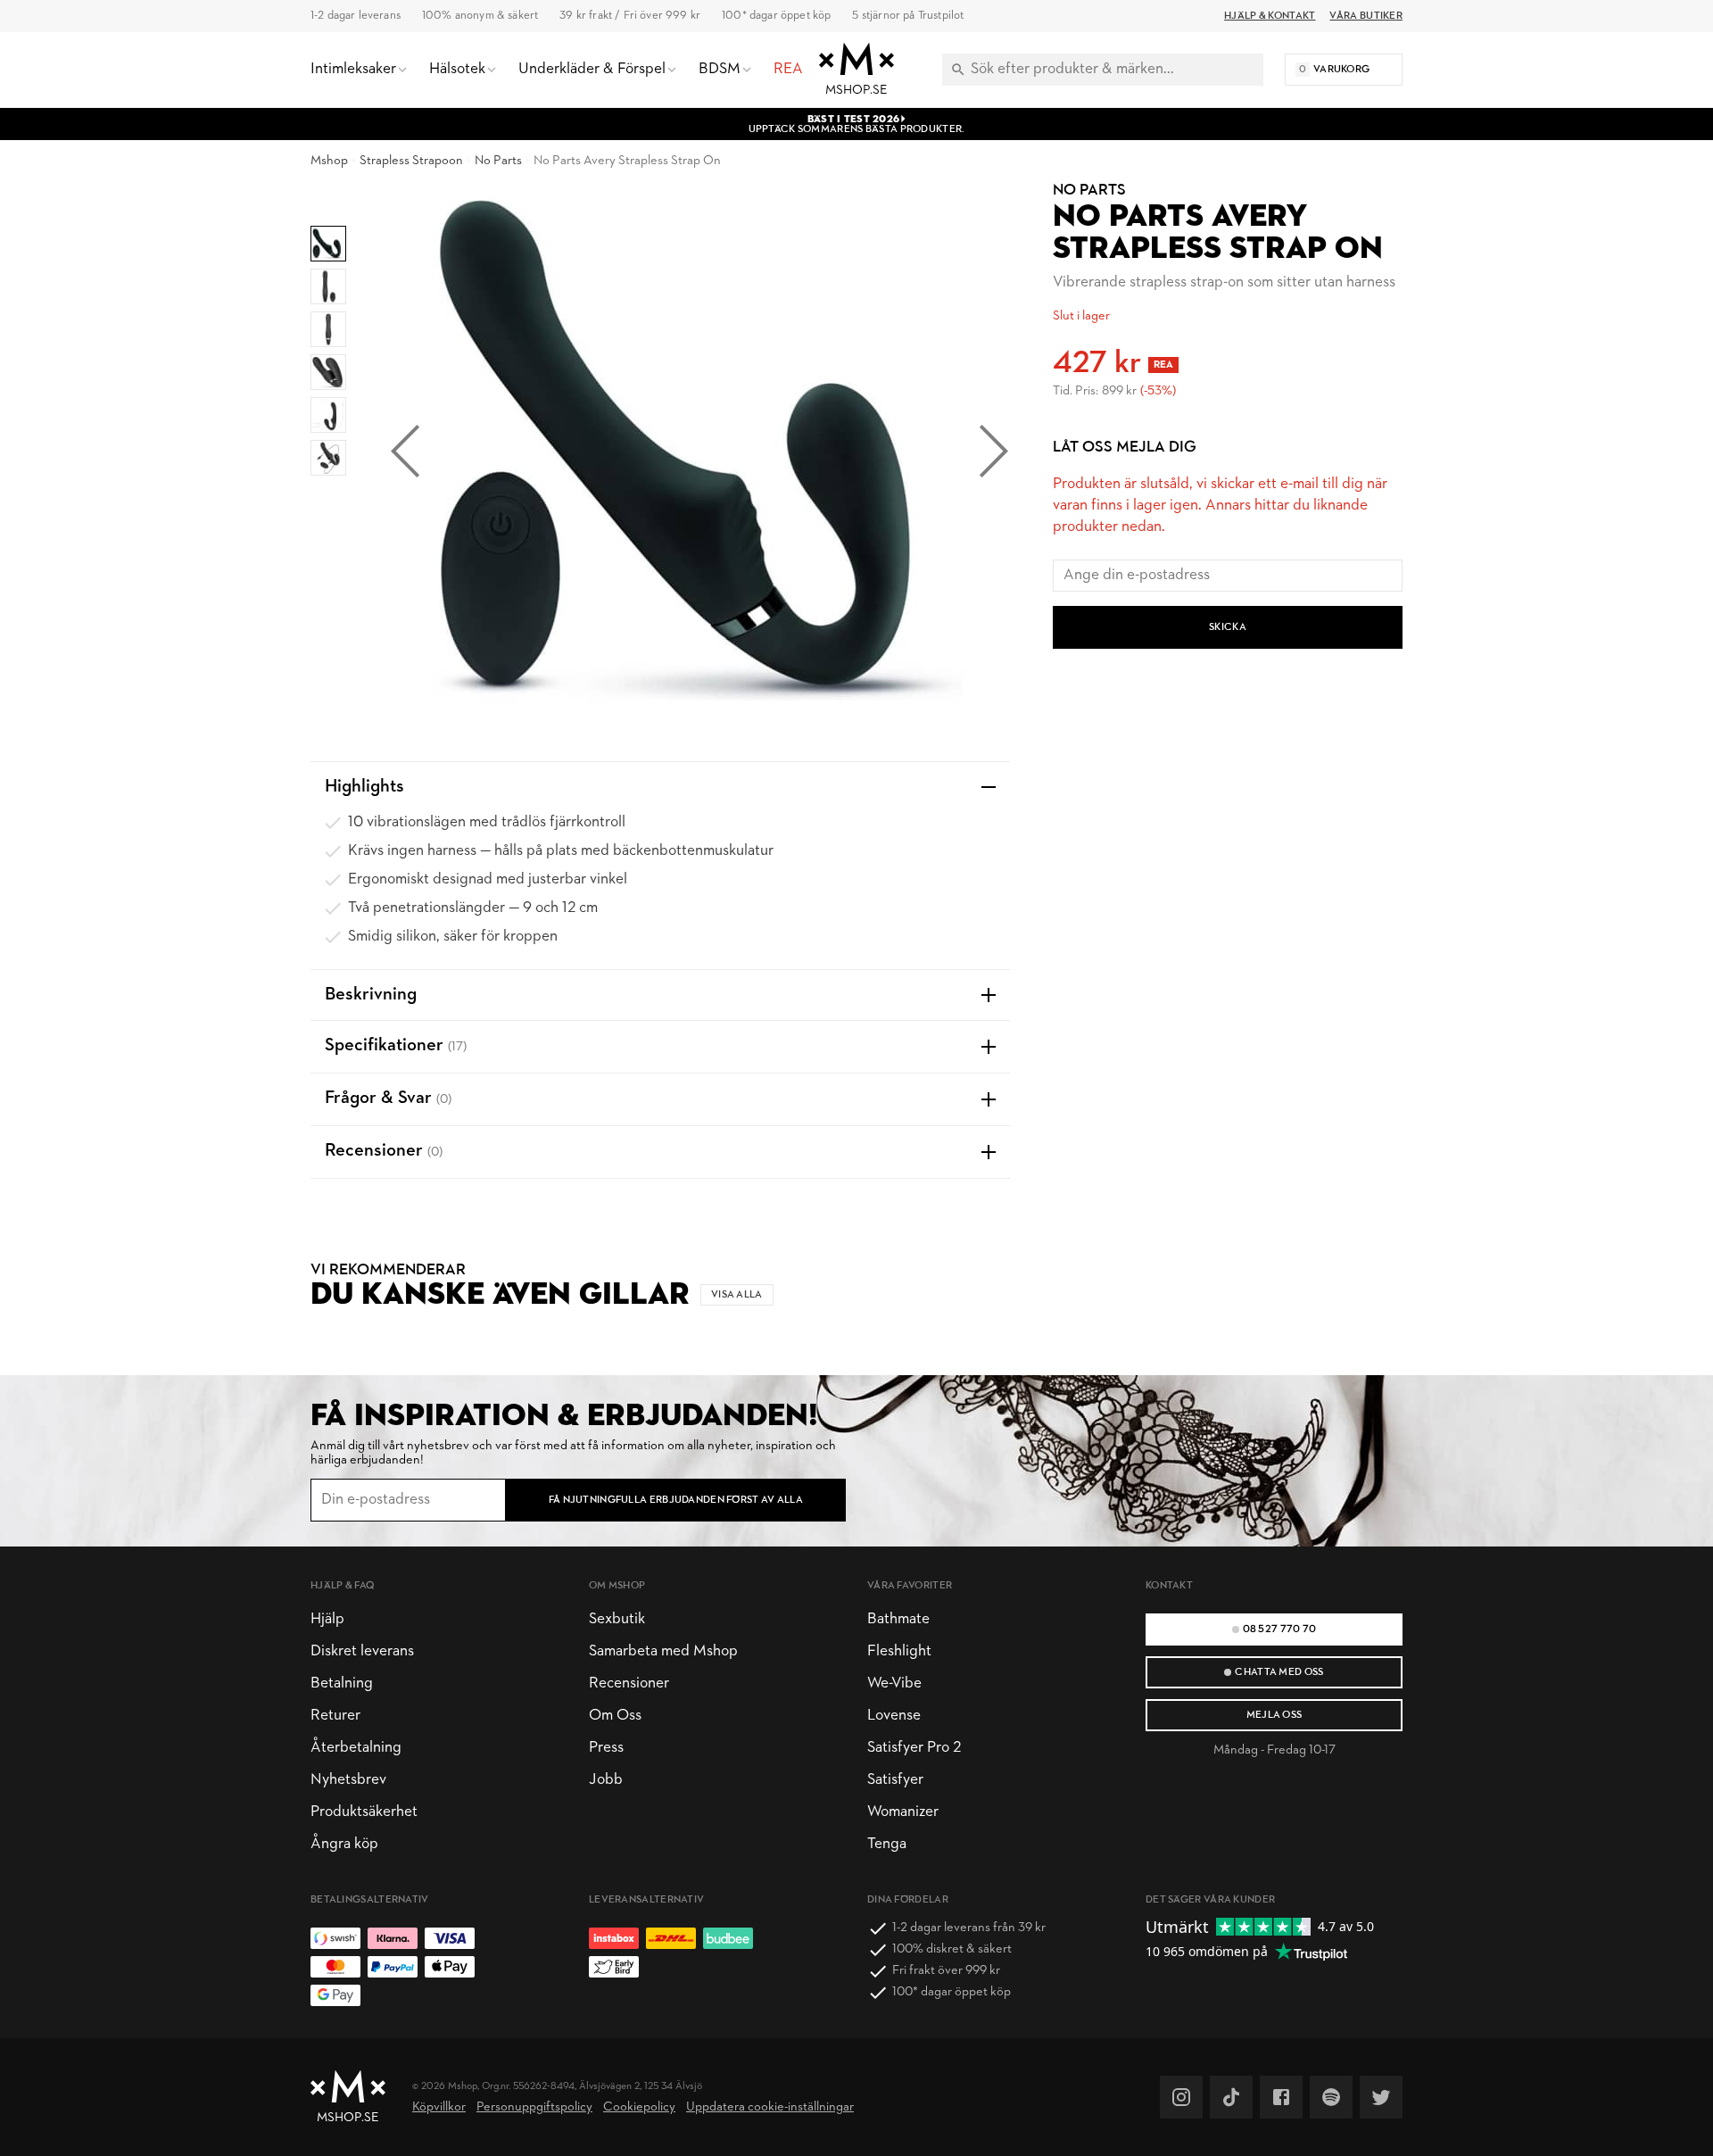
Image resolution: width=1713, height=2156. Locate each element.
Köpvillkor (439, 2107)
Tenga (887, 1844)
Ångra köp (344, 1844)
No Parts (498, 161)
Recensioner (629, 1683)
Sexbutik (617, 1619)
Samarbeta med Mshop (663, 1651)
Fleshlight (899, 1651)
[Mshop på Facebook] (1281, 2097)
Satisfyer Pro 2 (914, 1748)
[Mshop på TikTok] (1231, 2097)
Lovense (894, 1716)
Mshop (329, 161)
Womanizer (903, 1812)
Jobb (606, 1780)
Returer (335, 1716)
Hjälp (327, 1619)
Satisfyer (895, 1780)
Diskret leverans (362, 1651)
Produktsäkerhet (364, 1812)
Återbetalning (356, 1748)
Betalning (342, 1683)
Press (606, 1748)
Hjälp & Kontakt (1270, 16)
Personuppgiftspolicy (534, 2107)
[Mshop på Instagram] (1181, 2097)
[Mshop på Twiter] (1381, 2097)
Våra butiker (1366, 16)
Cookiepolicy (639, 2107)
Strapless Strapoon (411, 161)
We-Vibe (894, 1683)
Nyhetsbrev (348, 1780)
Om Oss (615, 1716)
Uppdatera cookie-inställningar (770, 2107)
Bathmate (898, 1619)
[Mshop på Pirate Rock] (1331, 2097)
